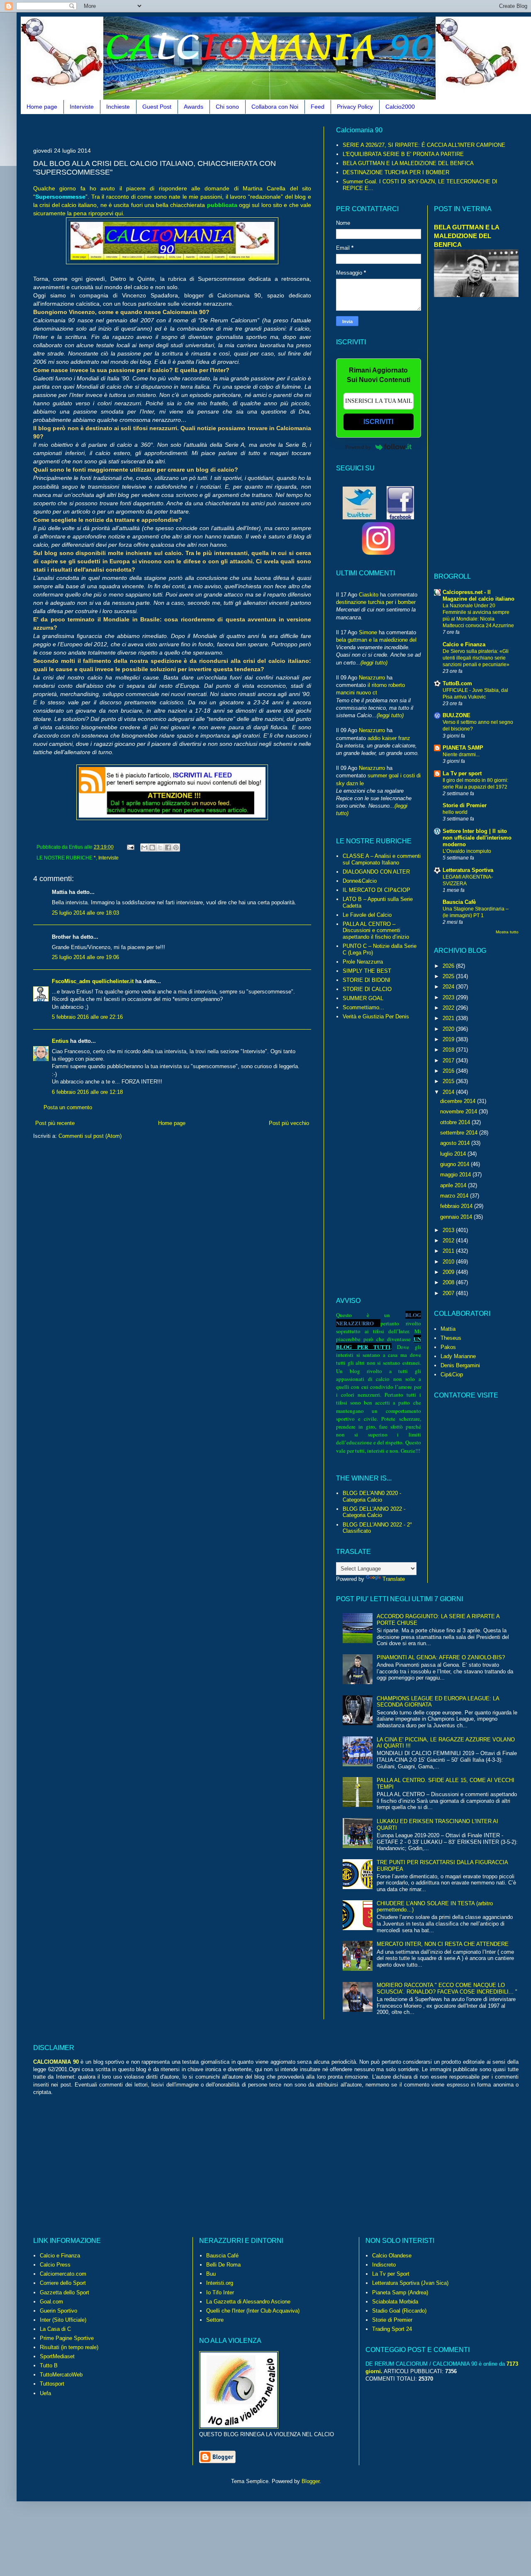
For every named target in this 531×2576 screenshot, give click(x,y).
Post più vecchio (289, 1123)
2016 (449, 1071)
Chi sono (227, 107)
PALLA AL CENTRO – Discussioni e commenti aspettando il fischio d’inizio (376, 930)
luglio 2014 (454, 1154)
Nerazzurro (372, 678)
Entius (60, 1041)
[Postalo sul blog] (152, 847)
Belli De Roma (223, 2265)
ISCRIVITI (378, 422)
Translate (394, 1579)
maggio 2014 (456, 1175)
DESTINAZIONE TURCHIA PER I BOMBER (396, 172)
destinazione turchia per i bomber (376, 602)
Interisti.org (220, 2283)
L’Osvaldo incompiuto (467, 851)
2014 (449, 1092)
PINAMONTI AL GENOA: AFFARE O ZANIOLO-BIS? (441, 1657)
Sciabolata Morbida (395, 2302)
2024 (449, 987)
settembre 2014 (460, 1133)
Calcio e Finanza (464, 644)
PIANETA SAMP (463, 748)
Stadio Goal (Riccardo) (399, 2311)
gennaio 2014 (457, 1217)
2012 (449, 1241)
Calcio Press (55, 2265)
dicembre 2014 (459, 1101)
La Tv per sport (462, 773)
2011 (449, 1251)
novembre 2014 (459, 1111)
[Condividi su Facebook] (168, 847)
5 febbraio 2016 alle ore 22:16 (87, 1017)
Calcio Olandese (392, 2256)
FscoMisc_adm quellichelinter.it (93, 981)
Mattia (448, 1329)
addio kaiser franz (389, 738)
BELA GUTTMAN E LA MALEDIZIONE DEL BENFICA (408, 163)
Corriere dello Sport (63, 2283)
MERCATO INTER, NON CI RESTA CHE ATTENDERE (443, 1944)
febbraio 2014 (457, 1206)
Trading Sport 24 (392, 2329)
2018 (449, 1050)
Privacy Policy (355, 107)
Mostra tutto (507, 932)
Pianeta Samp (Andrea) (400, 2292)
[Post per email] (130, 847)
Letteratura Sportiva (468, 870)
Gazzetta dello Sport (65, 2292)
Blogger (311, 2481)
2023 (449, 997)
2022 (449, 1008)
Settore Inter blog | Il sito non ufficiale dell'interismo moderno (477, 838)
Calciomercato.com (63, 2274)
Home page (42, 107)
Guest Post (157, 107)
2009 (449, 1272)
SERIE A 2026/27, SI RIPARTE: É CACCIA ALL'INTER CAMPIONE (424, 145)
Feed (318, 107)
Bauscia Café (222, 2256)
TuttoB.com (457, 683)
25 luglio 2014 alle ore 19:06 (85, 957)
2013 (449, 1230)
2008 (449, 1282)
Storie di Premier (465, 805)
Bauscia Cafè (459, 902)
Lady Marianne (458, 1356)
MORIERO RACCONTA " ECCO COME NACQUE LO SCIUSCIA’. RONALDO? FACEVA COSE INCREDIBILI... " (447, 1988)
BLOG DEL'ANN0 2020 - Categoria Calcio (372, 1496)
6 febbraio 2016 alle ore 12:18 (87, 1092)
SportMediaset (57, 2356)
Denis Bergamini (460, 1365)
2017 (449, 1060)
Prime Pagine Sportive (67, 2338)
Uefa (45, 2393)
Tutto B (49, 2365)
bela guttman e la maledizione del (376, 640)
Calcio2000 (400, 107)
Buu (211, 2274)
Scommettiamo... (363, 1007)
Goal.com (51, 2302)
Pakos (448, 1347)
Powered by (358, 447)
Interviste (82, 107)
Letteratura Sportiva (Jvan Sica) (410, 2283)
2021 (449, 1018)
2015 (449, 1081)
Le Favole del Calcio (367, 915)
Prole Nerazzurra (363, 962)
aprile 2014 (454, 1185)
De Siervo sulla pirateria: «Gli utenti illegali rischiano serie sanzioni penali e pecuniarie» (476, 658)
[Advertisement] (184, 130)
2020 (449, 1029)
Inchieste (118, 107)
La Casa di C (55, 2329)
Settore (215, 2320)
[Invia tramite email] (144, 847)
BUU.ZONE (457, 715)
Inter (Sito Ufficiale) (63, 2320)
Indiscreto (384, 2265)
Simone (368, 632)
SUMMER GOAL (363, 998)
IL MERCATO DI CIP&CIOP (376, 890)
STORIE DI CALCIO (367, 989)
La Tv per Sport (391, 2274)
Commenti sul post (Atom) (90, 1136)
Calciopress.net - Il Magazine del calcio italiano (479, 595)
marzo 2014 (455, 1196)
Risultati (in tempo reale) (69, 2347)
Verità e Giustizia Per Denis (376, 1017)
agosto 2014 (456, 1143)
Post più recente (55, 1123)
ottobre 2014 (456, 1122)
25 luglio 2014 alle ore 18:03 (85, 913)
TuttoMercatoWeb (61, 2375)
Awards (194, 107)
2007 (449, 1293)
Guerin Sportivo (58, 2311)
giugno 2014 (455, 1164)
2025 (449, 976)
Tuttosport (52, 2384)
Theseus (451, 1338)
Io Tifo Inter (220, 2292)
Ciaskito (369, 595)
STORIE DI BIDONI (367, 980)
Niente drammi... (461, 755)
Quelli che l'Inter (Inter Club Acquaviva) (253, 2311)
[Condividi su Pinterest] (176, 847)
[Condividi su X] (160, 847)
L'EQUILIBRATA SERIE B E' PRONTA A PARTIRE (403, 154)
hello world (455, 812)
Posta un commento (68, 1107)
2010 (449, 1262)
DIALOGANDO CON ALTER (376, 872)
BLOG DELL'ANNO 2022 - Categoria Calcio (374, 1512)
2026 (449, 966)
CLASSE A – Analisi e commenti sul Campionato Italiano (382, 859)
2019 (449, 1039)
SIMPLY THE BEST (367, 971)
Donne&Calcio (360, 881)
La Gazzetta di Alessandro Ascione (248, 2302)
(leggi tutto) (374, 663)
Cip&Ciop (452, 1374)
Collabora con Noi (275, 107)
